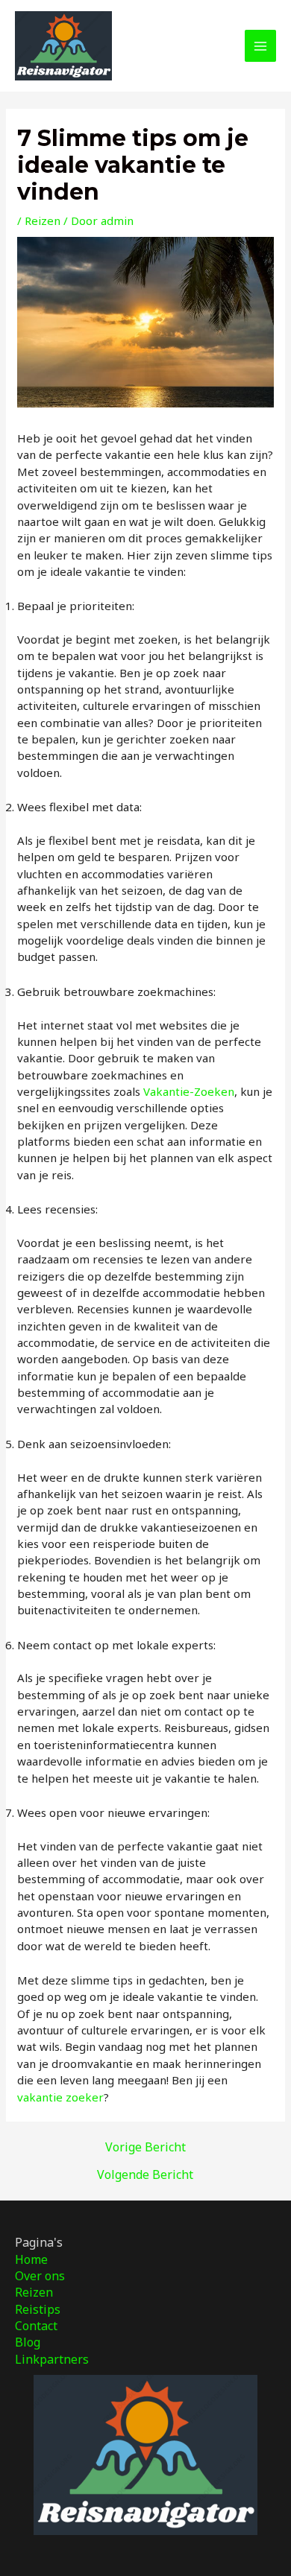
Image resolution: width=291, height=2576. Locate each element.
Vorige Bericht (145, 2147)
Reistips (38, 2309)
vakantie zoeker (60, 2097)
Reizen (43, 221)
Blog (28, 2342)
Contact (36, 2326)
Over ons (40, 2276)
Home (31, 2259)
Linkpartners (52, 2359)
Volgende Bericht (145, 2174)
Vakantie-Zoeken (189, 1091)
